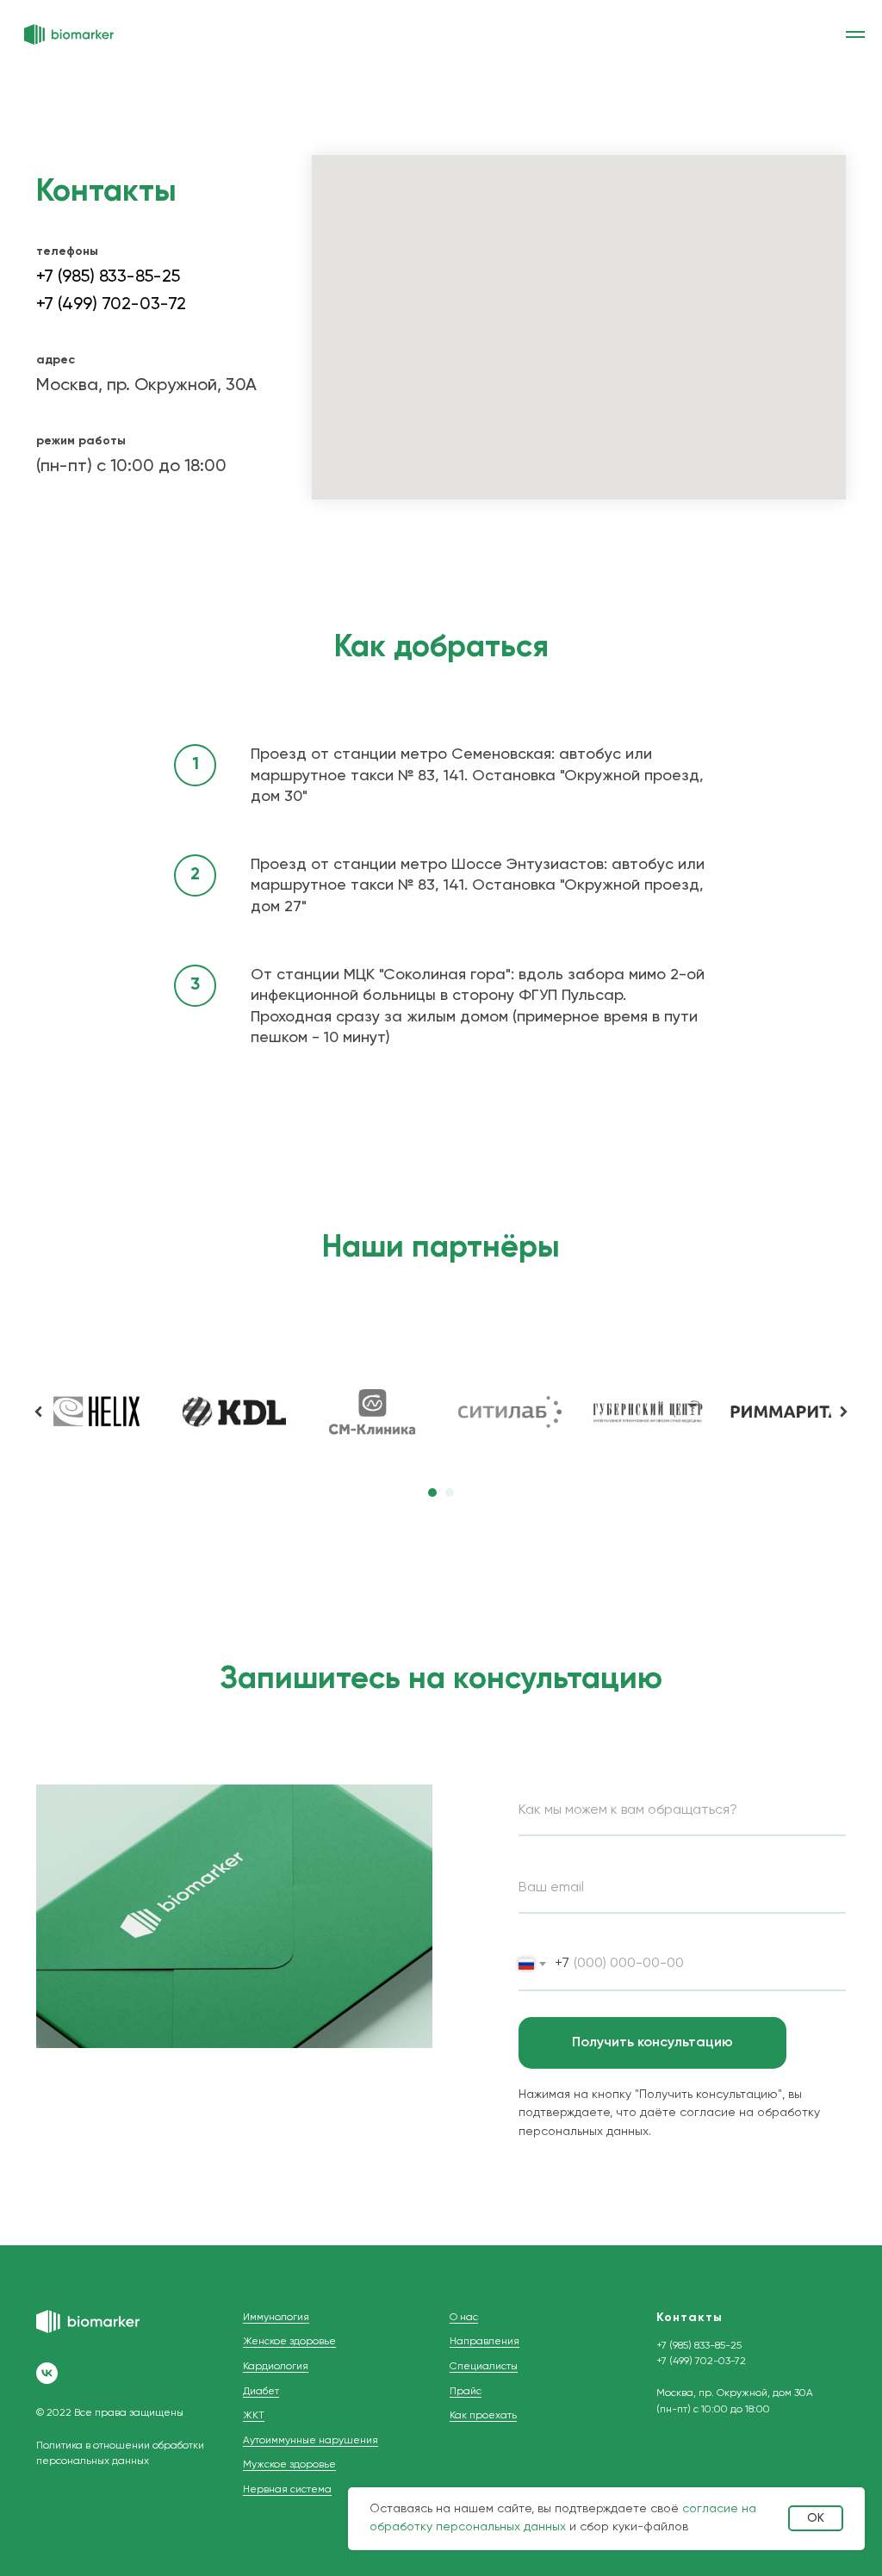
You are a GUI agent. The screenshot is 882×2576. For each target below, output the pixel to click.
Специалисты (484, 2367)
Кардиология (276, 2367)
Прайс (466, 2392)
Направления (484, 2342)
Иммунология (276, 2318)
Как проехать (483, 2416)
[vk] (47, 2373)
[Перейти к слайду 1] (432, 1493)
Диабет (261, 2392)
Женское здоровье (289, 2342)
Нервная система (287, 2490)
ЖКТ (254, 2416)
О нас (464, 2318)
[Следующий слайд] (843, 1412)
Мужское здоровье (289, 2465)
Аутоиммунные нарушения (311, 2441)
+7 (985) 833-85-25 (108, 277)
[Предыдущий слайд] (39, 1412)
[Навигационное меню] (855, 34)
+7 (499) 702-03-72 (111, 305)
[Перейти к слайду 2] (450, 1493)
